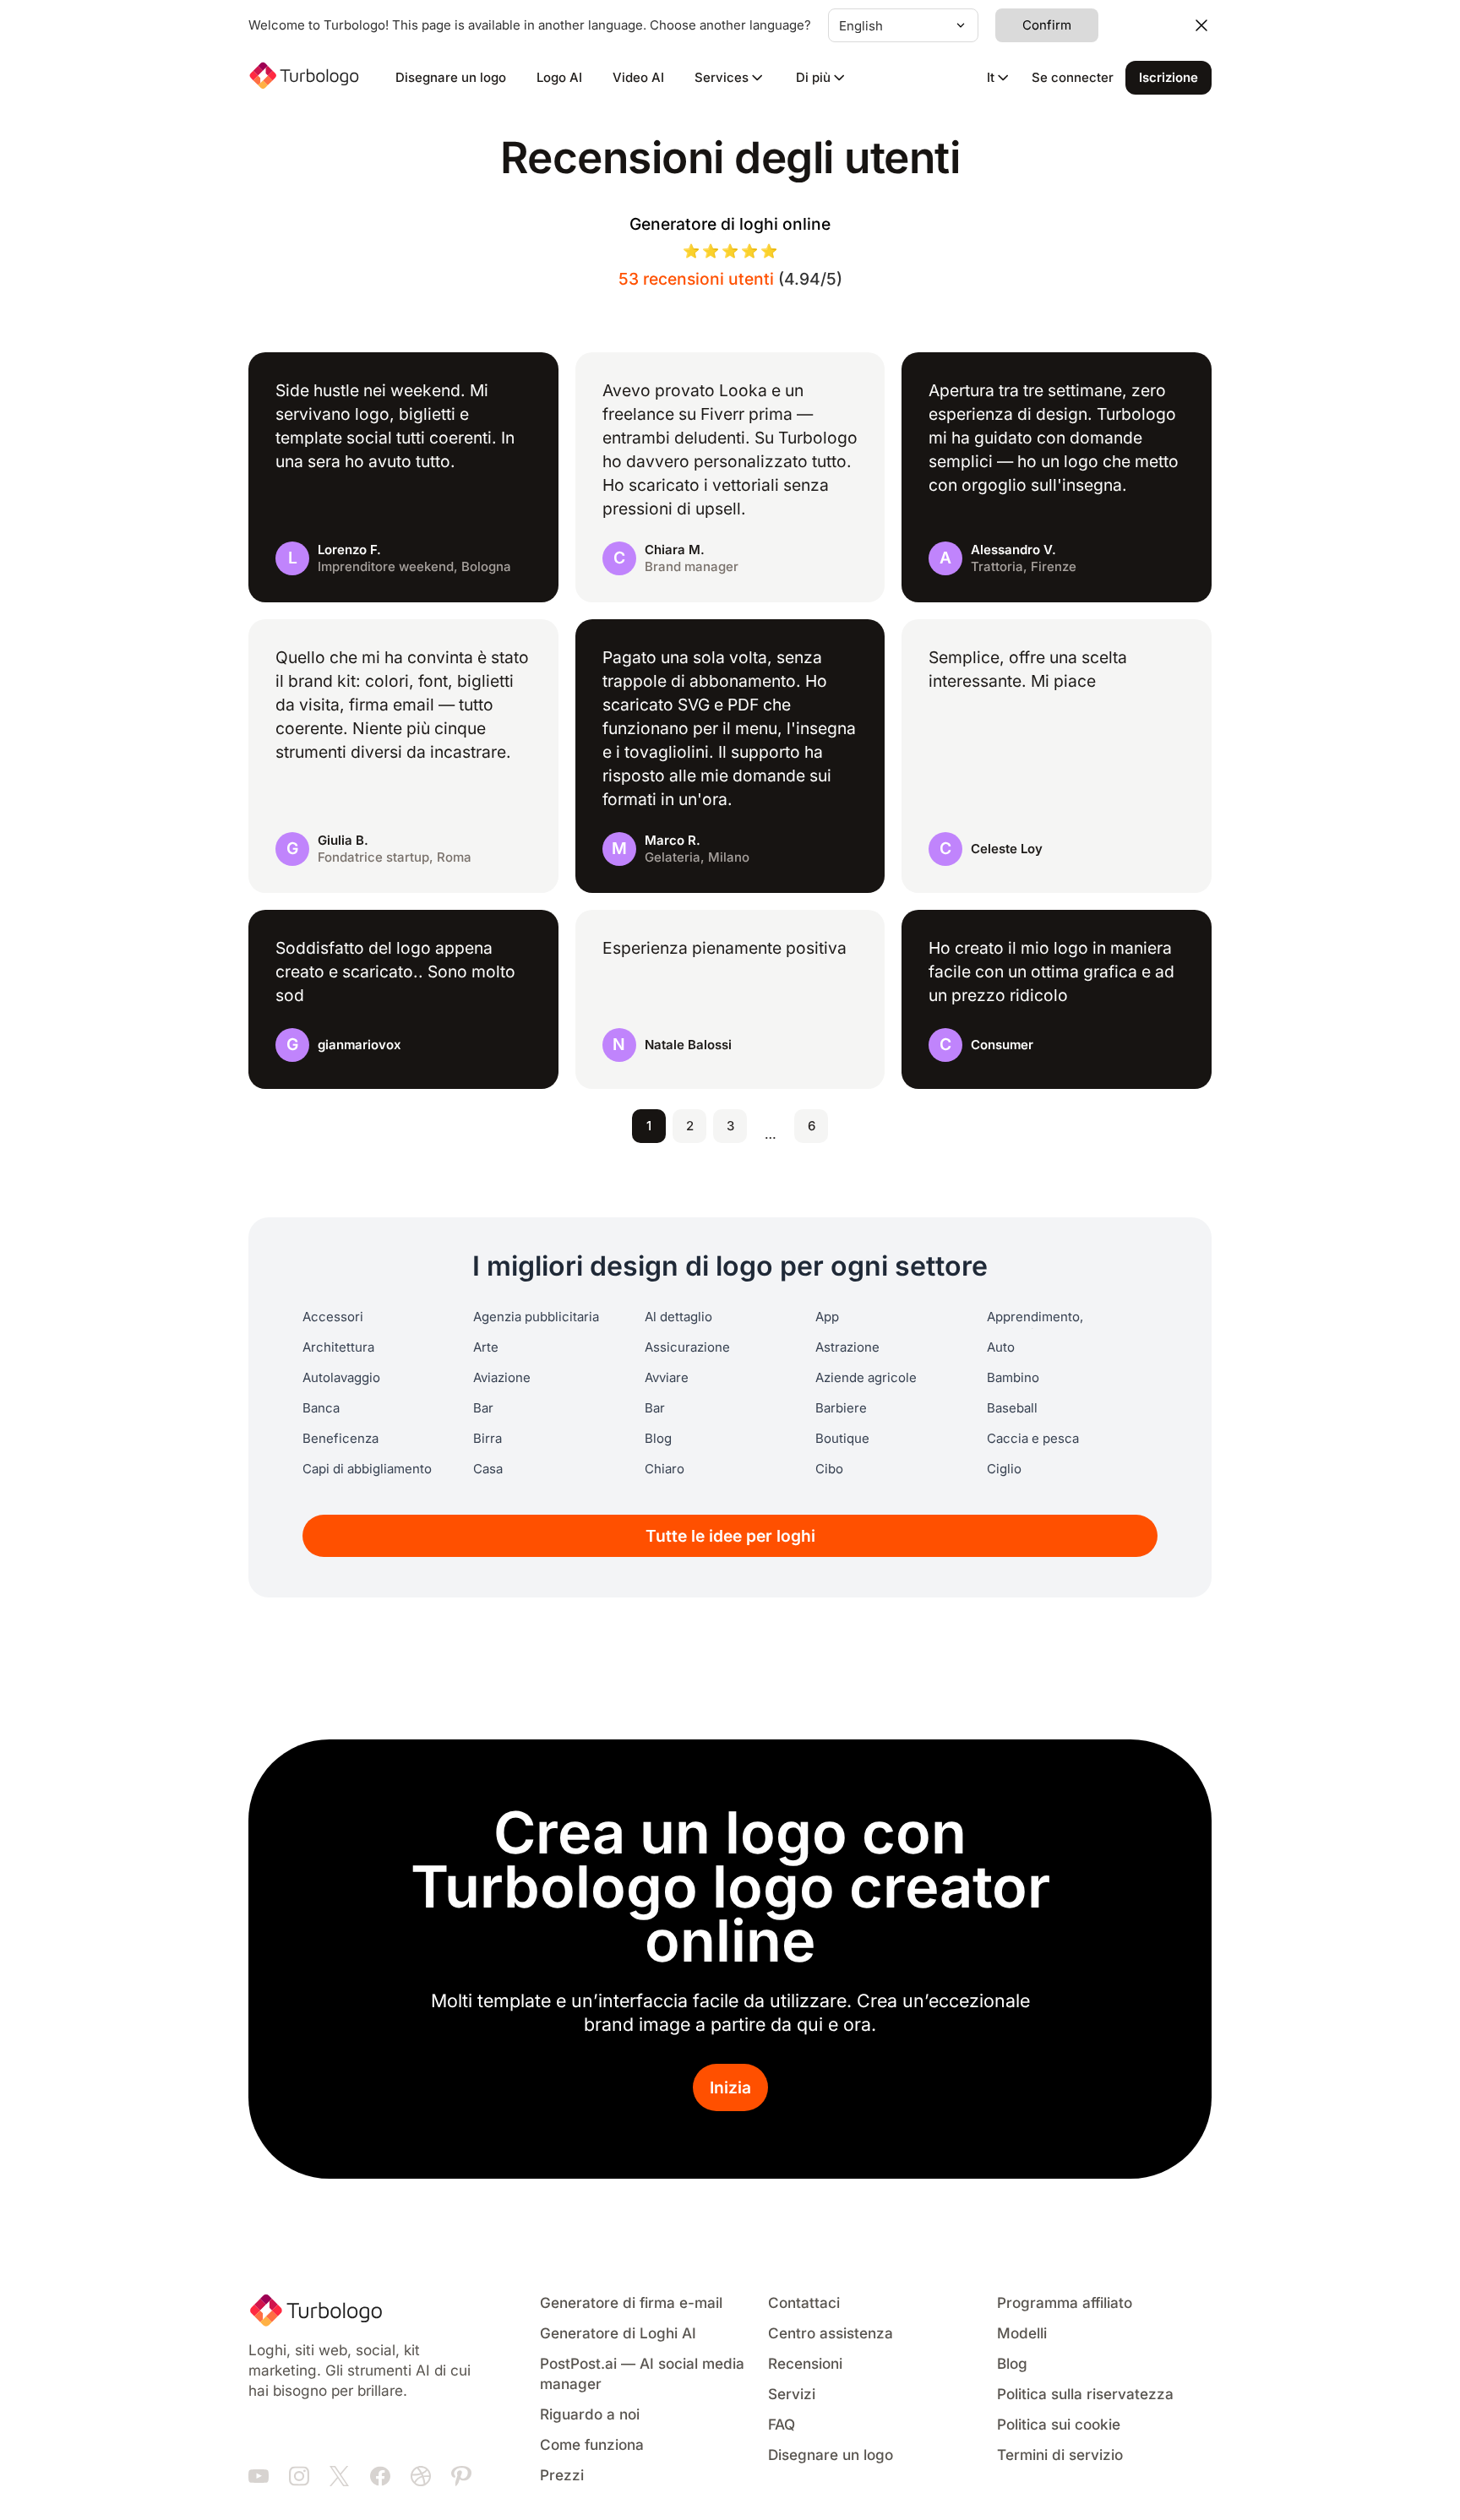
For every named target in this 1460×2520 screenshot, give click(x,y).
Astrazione (847, 1347)
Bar (483, 1408)
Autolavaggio (341, 1378)
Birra (488, 1439)
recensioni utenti (696, 279)
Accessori (333, 1317)
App (827, 1317)
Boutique (842, 1439)
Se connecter (1073, 78)
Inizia (730, 2088)
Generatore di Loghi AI (618, 2334)
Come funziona (592, 2445)
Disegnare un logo (451, 78)
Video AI (638, 78)
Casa (488, 1469)
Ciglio (1004, 1469)
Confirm (1047, 25)
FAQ (782, 2425)
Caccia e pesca (1033, 1439)
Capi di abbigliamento (367, 1469)
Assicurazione (687, 1347)
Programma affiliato (1065, 2303)
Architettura (338, 1347)
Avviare (667, 1378)
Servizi (792, 2395)
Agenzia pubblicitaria (536, 1317)
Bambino (1013, 1378)
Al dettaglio (678, 1317)
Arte (486, 1347)
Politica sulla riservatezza (1085, 2395)
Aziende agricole (866, 1378)
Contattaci (804, 2303)
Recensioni (805, 2364)
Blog (658, 1439)
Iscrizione (1169, 78)
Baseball (1012, 1408)
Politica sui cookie (1059, 2425)
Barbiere (841, 1408)
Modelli (1022, 2334)
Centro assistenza (831, 2334)
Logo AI (559, 78)
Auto (1001, 1347)
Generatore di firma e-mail (631, 2303)
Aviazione (502, 1378)
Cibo (829, 1469)
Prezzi (562, 2476)
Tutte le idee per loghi (730, 1536)
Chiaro (665, 1469)
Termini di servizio (1060, 2455)
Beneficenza (340, 1439)
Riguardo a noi (590, 2415)
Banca (321, 1408)
